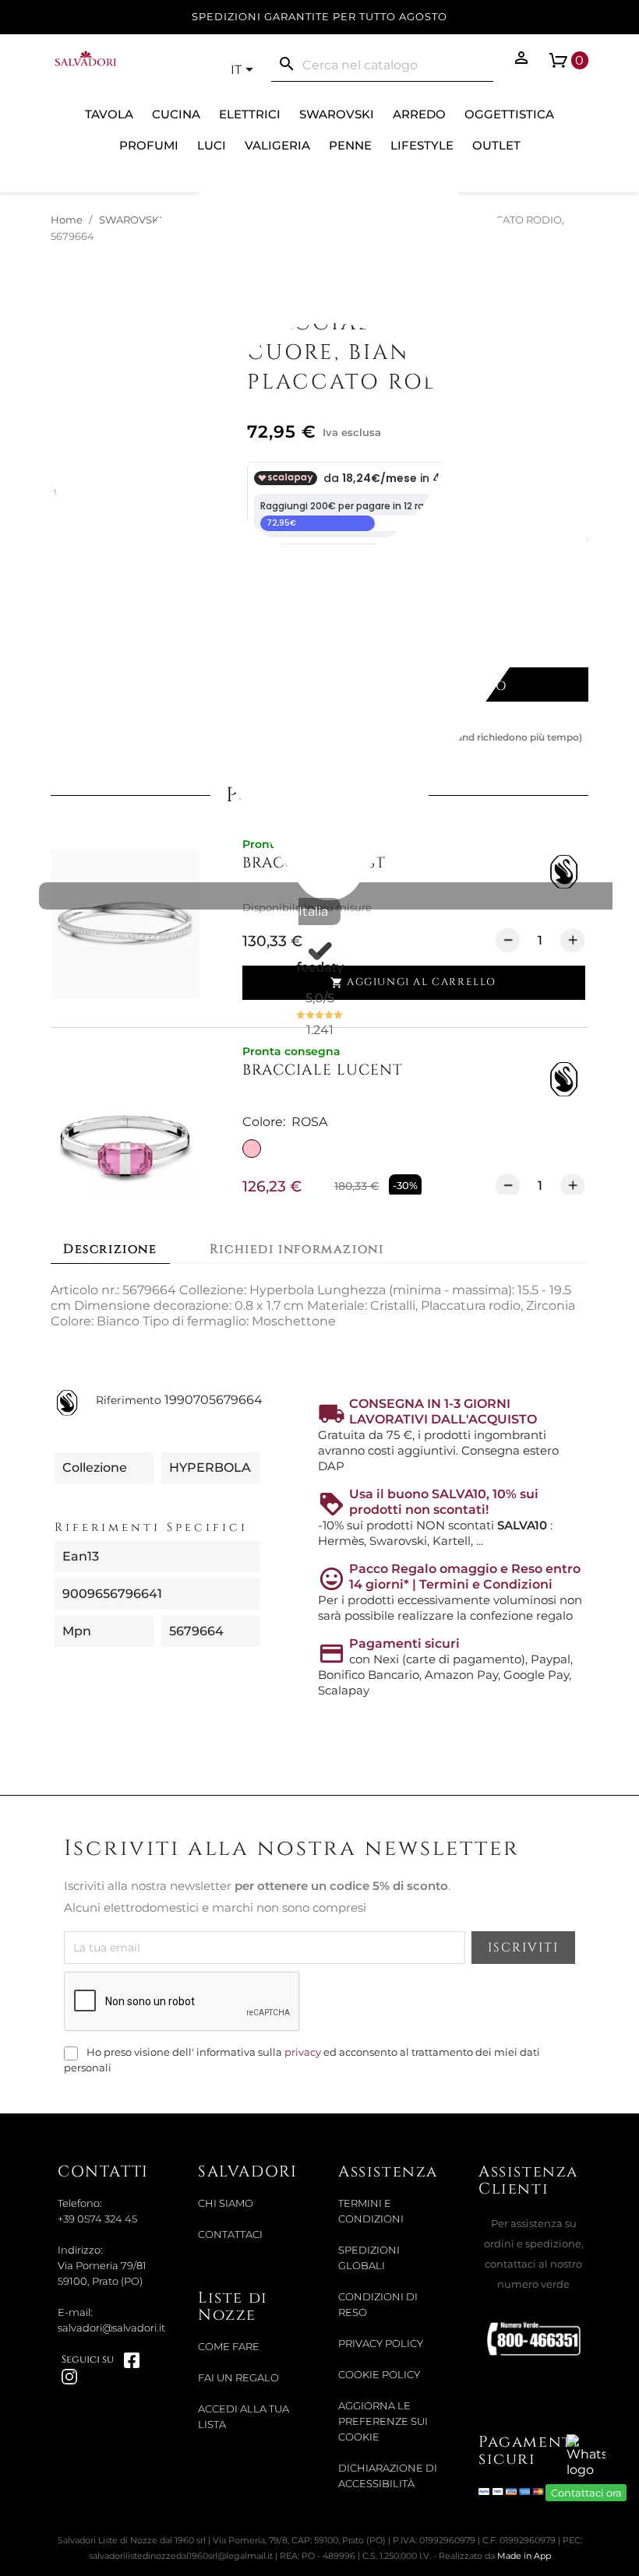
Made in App (524, 2556)
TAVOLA (109, 114)
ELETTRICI (250, 114)
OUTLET (496, 145)
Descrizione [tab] (110, 1249)
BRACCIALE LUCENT (323, 1070)
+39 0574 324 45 (97, 2219)
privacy (303, 2052)
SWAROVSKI (337, 114)
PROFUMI (149, 145)
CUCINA (176, 114)
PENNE (350, 145)
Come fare (229, 2347)
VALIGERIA (277, 145)
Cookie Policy (379, 2375)
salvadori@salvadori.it (111, 2328)
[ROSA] (252, 1149)
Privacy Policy (381, 2344)
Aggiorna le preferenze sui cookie (383, 2421)
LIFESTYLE (422, 145)
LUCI (212, 145)
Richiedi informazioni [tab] (297, 1249)
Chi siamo (226, 2203)
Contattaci (230, 2235)
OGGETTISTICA (509, 114)
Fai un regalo (238, 2378)
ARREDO (419, 114)
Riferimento (129, 1400)
